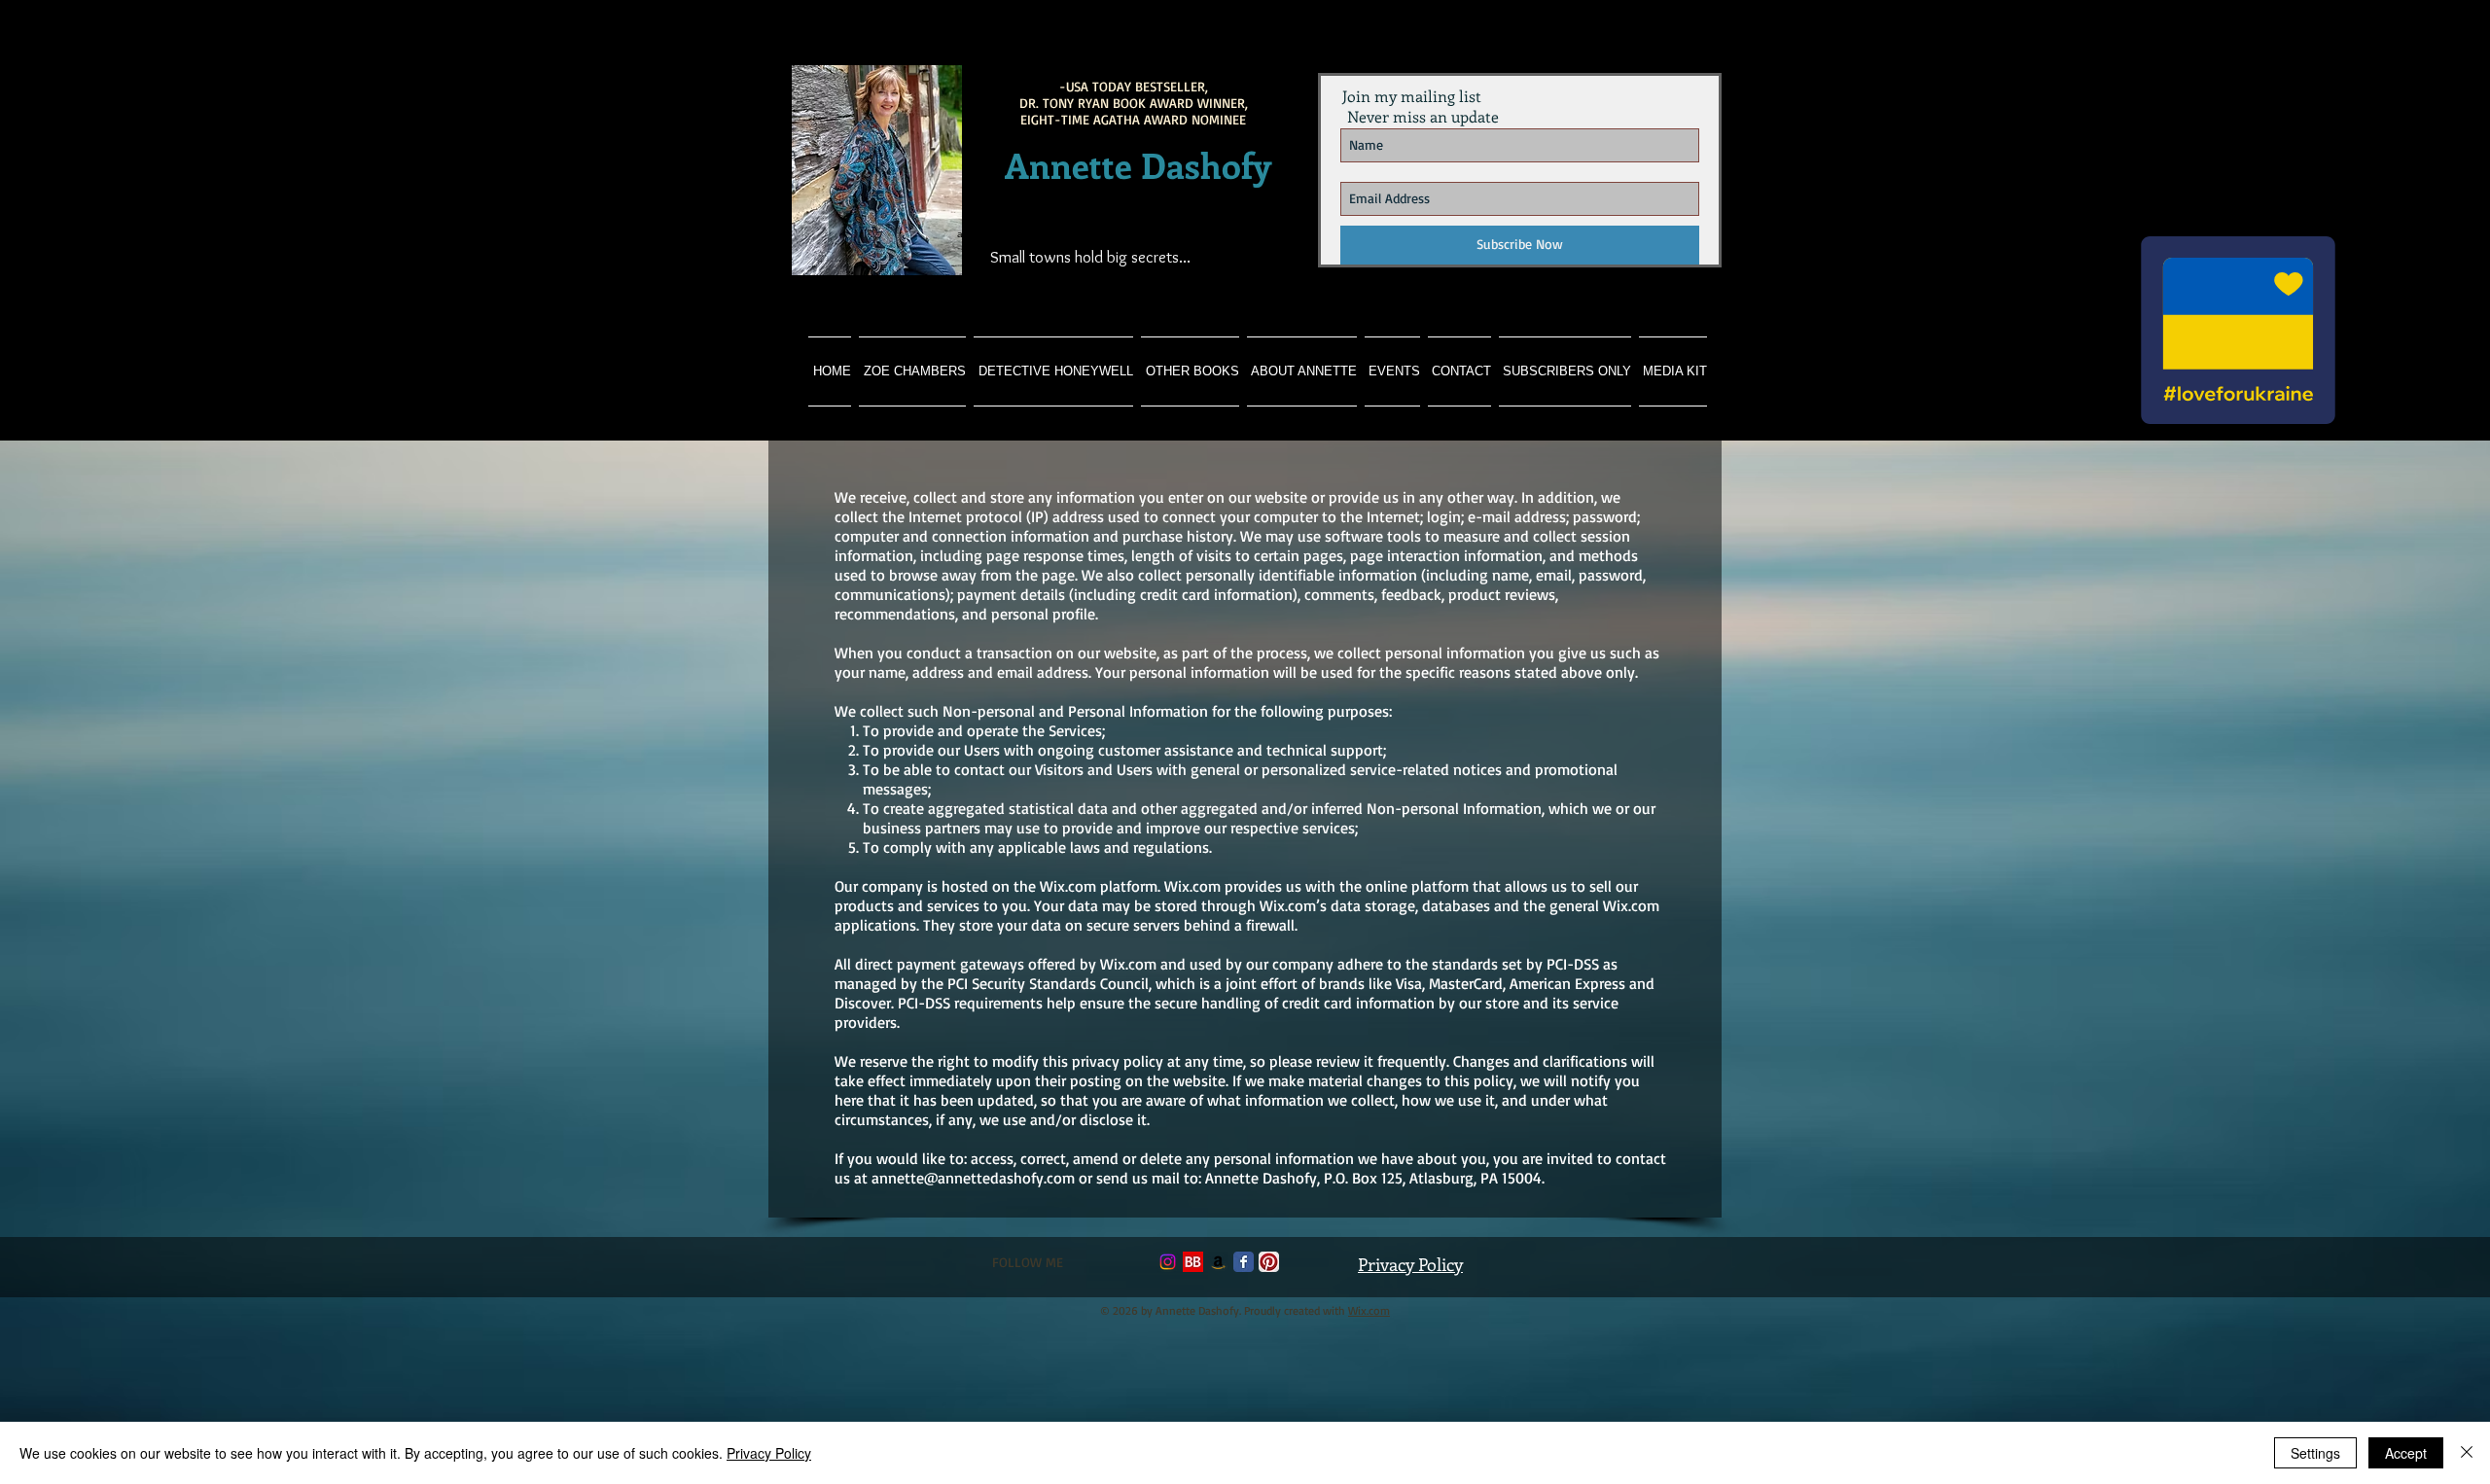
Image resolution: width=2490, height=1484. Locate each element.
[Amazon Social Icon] (1218, 1262)
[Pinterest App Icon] (1269, 1262)
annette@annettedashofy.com (973, 1178)
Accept (2406, 1453)
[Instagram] (1168, 1262)
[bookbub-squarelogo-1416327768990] (1193, 1262)
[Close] (2467, 1453)
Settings (2315, 1453)
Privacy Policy (769, 1453)
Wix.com (1369, 1310)
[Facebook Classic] (1244, 1262)
